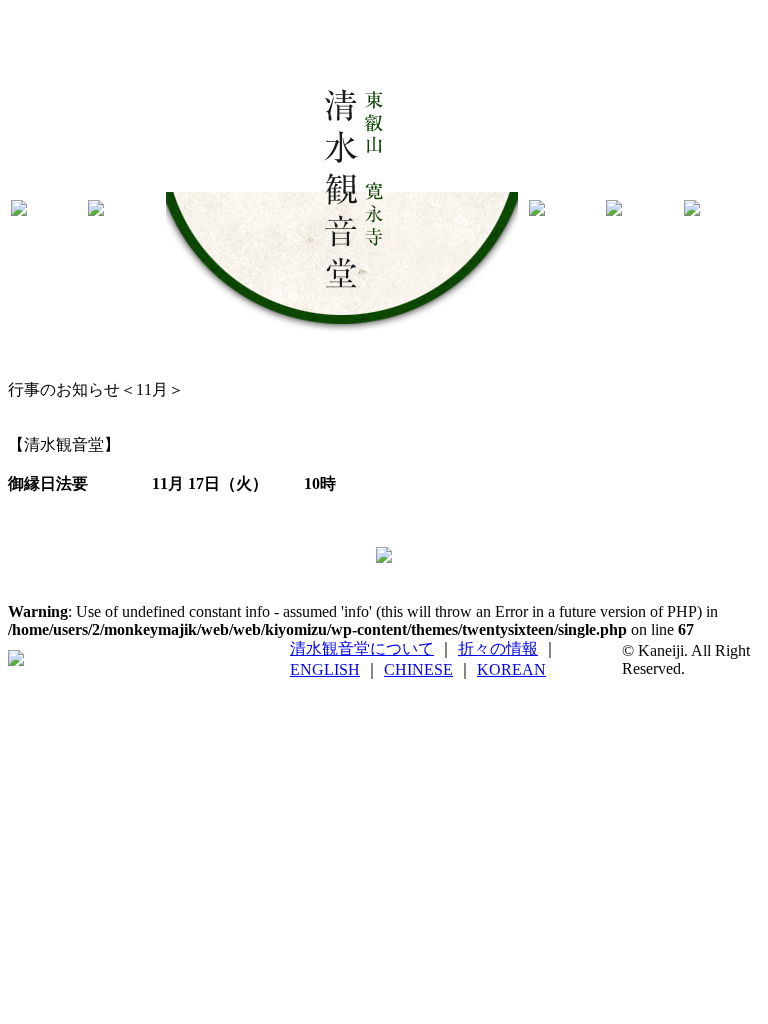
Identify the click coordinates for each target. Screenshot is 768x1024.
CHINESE (418, 669)
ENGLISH (325, 669)
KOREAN (511, 669)
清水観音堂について (362, 648)
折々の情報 (498, 648)
